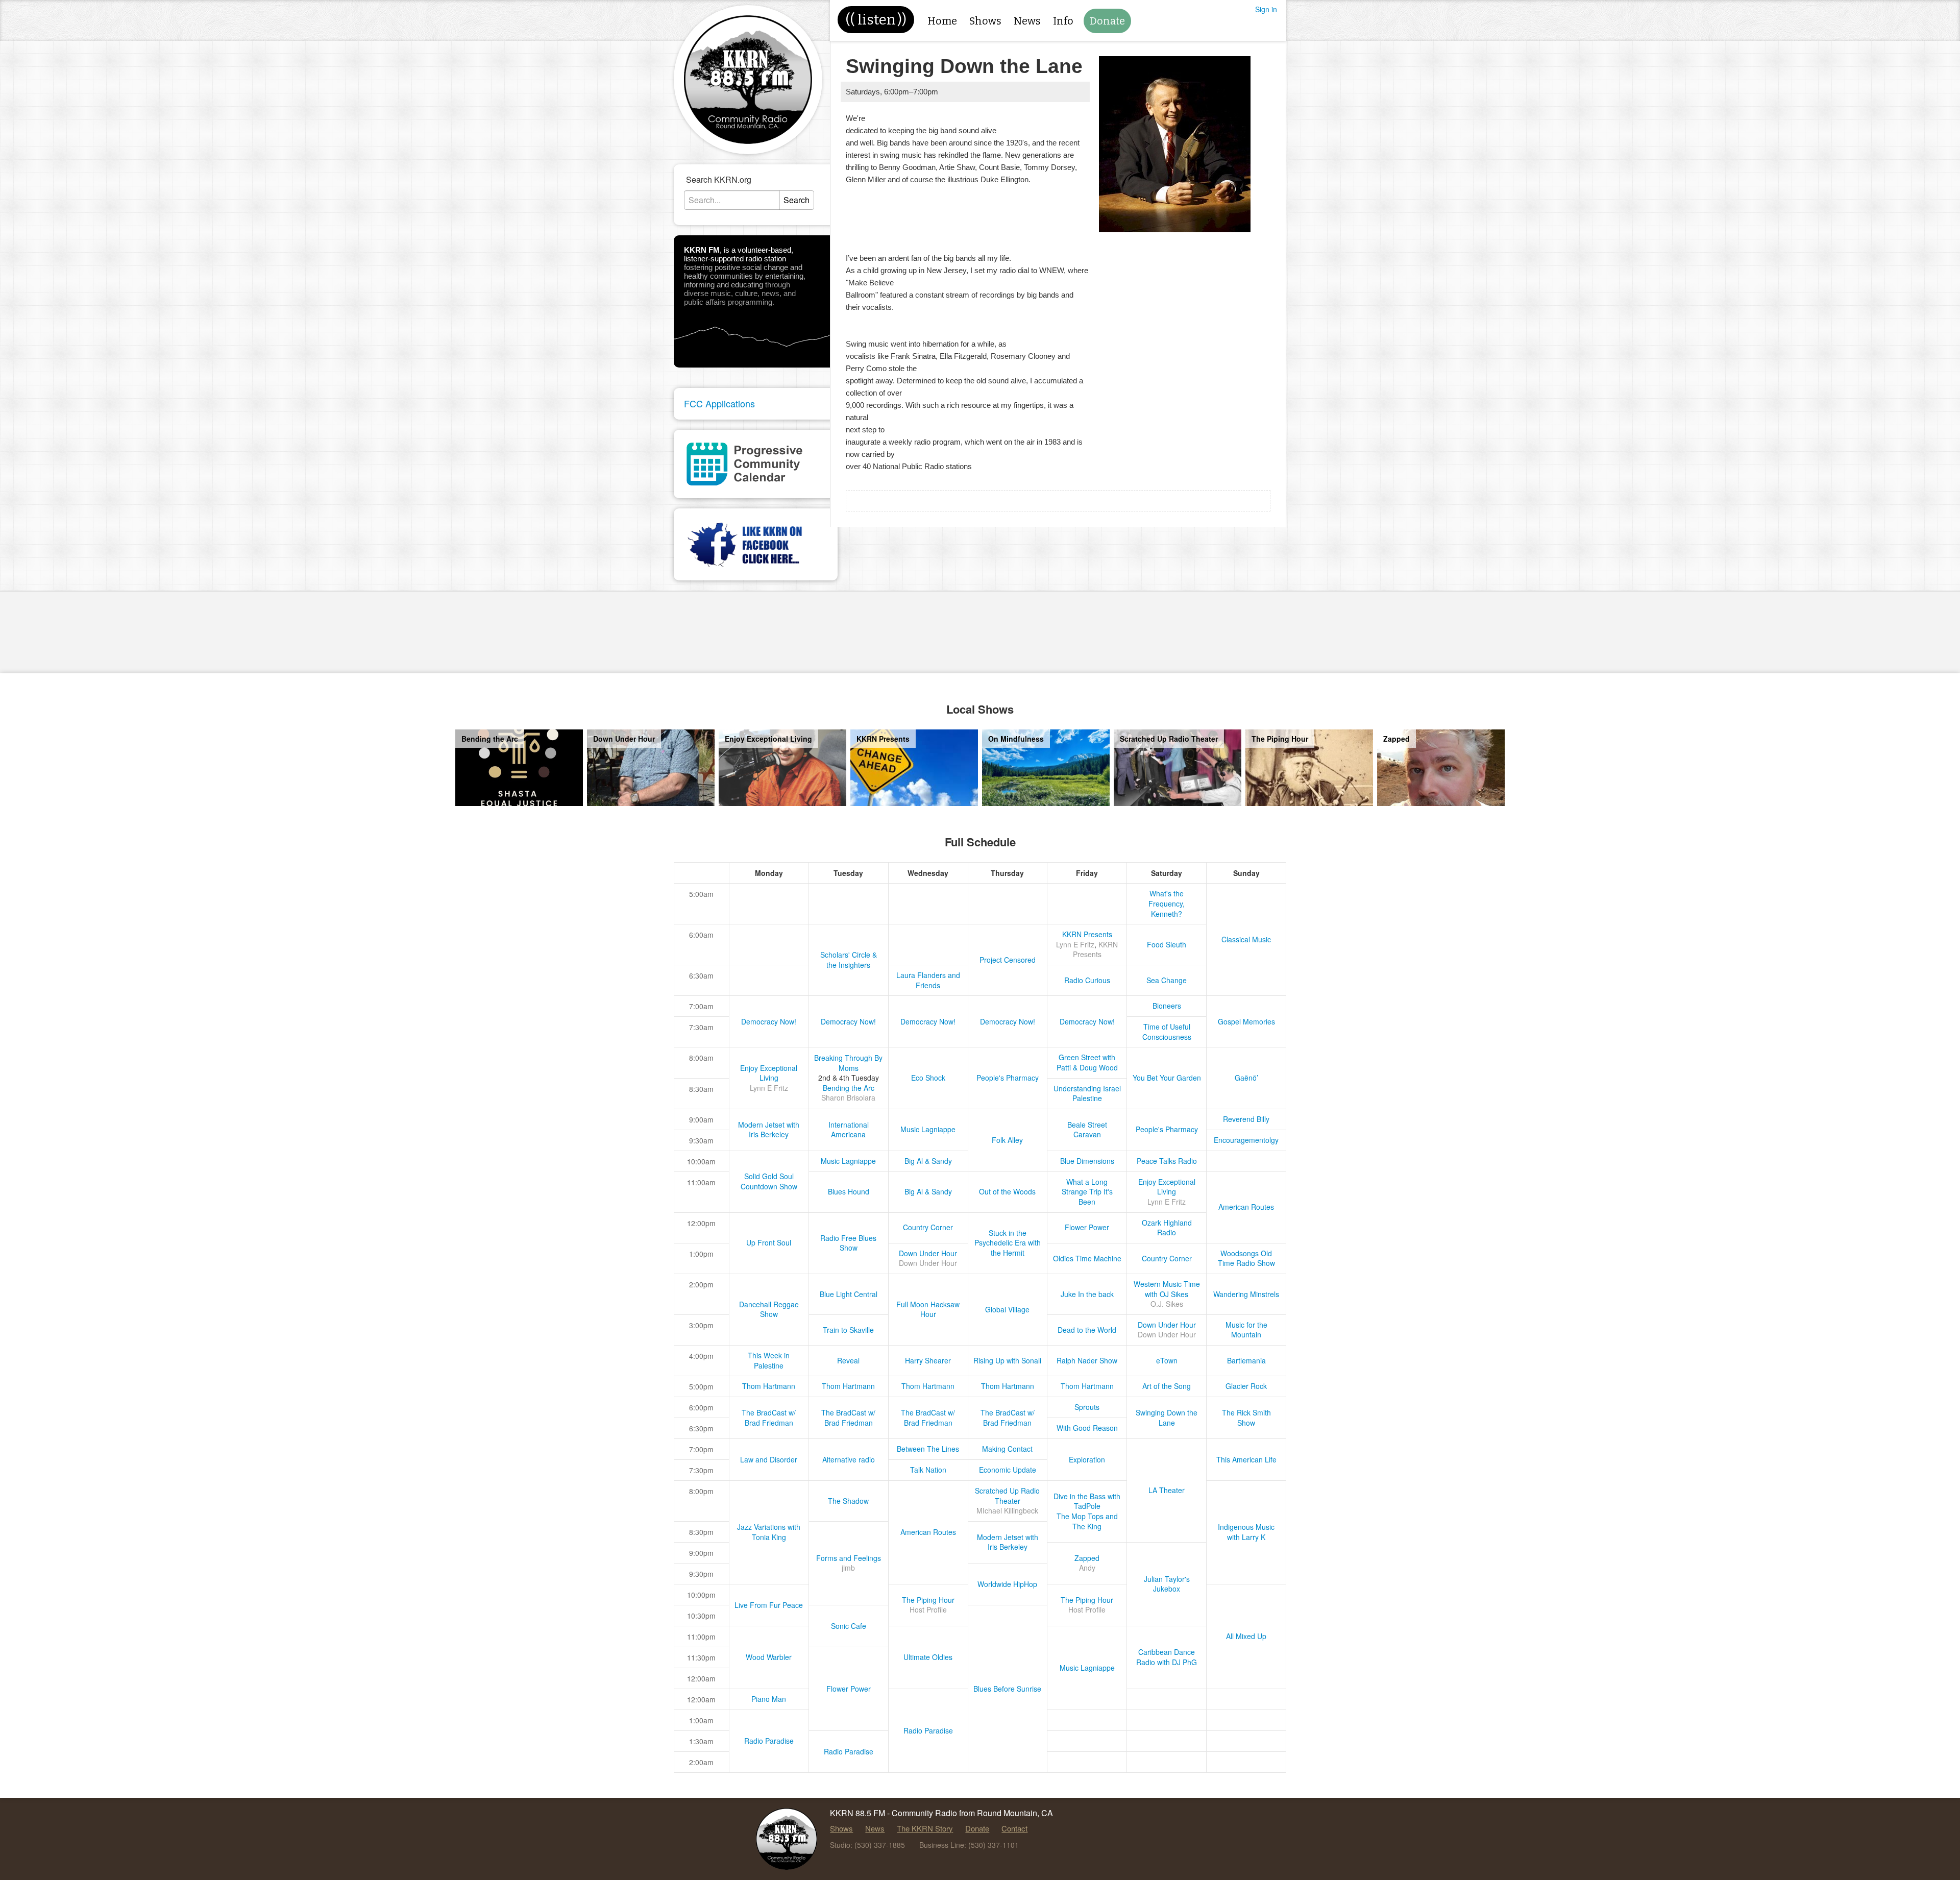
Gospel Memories (1246, 1021)
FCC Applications (719, 403)
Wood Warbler (769, 1657)
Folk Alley (1007, 1140)
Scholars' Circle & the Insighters (849, 960)
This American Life (1246, 1459)
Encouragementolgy (1246, 1140)
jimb (848, 1568)
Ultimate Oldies (928, 1657)
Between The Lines (928, 1449)
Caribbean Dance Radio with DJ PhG (1167, 1657)
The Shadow (848, 1501)
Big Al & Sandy (928, 1161)
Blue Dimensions (1087, 1161)
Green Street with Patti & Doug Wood (1087, 1062)
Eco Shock (928, 1078)
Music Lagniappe (928, 1129)
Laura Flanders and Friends (928, 980)
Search (797, 200)
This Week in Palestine (769, 1360)
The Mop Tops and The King (1087, 1521)
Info (1063, 21)
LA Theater (1167, 1490)
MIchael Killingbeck (1007, 1510)
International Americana (849, 1130)
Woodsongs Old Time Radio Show (1246, 1258)
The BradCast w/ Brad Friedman (769, 1418)
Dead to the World (1087, 1330)
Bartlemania (1246, 1360)
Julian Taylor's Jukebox (1167, 1584)
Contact (1014, 1828)
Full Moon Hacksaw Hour (928, 1309)
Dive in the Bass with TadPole (1087, 1501)
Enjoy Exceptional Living (769, 1073)
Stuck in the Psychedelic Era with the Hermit (1008, 1243)
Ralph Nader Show (1087, 1360)
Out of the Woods (1007, 1191)
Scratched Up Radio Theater (1007, 1496)
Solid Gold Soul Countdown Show (769, 1181)
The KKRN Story (925, 1828)
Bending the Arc (849, 1088)
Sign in (1266, 9)
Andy (1087, 1568)
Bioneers (1167, 1006)
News (1027, 21)
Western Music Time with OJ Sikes (1167, 1289)
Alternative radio (849, 1459)
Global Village (1007, 1309)
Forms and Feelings (849, 1558)
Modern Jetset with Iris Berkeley (769, 1130)
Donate (1107, 21)
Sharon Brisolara (848, 1097)
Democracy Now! (769, 1021)
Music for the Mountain (1246, 1330)
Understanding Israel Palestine (1087, 1093)
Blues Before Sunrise (1007, 1689)
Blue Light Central (849, 1294)
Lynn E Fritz (1075, 944)
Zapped (1087, 1558)
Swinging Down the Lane (1167, 1418)
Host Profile (928, 1609)
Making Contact (1007, 1449)
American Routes (1246, 1207)
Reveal (848, 1360)
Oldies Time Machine (1087, 1258)
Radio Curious (1087, 980)
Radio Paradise (928, 1730)
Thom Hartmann (769, 1386)
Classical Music (1246, 939)
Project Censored (1008, 960)
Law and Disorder (769, 1459)
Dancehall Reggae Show (769, 1309)
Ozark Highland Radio (1167, 1228)
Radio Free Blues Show (848, 1243)
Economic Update (1008, 1470)
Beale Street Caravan (1087, 1130)
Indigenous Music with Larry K (1246, 1532)
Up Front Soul (769, 1242)
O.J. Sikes (1167, 1304)
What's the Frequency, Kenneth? (1167, 903)
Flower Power (1087, 1227)
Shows (985, 21)
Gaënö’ (1246, 1078)
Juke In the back (1087, 1294)
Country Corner (928, 1227)
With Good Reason (1087, 1428)
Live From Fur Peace (769, 1605)
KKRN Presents (1087, 934)
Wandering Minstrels (1246, 1294)
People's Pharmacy (1008, 1078)
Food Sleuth (1167, 944)
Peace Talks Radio (1167, 1161)
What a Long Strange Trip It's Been (1087, 1192)
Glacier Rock (1246, 1386)
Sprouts (1087, 1407)
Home (942, 21)
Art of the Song (1167, 1386)
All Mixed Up (1246, 1636)
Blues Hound (849, 1191)
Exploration (1087, 1459)
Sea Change (1167, 980)
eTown (1167, 1360)
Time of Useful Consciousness (1167, 1032)
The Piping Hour (928, 1600)
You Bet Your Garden (1167, 1078)
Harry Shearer (928, 1360)
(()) (876, 20)
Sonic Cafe (849, 1626)
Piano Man (769, 1699)
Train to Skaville (848, 1330)
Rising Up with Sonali (1007, 1360)
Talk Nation (928, 1470)
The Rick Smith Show (1246, 1418)
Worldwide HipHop (1007, 1584)
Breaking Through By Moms (848, 1063)
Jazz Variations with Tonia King (769, 1532)
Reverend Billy (1246, 1119)
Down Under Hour (928, 1253)
